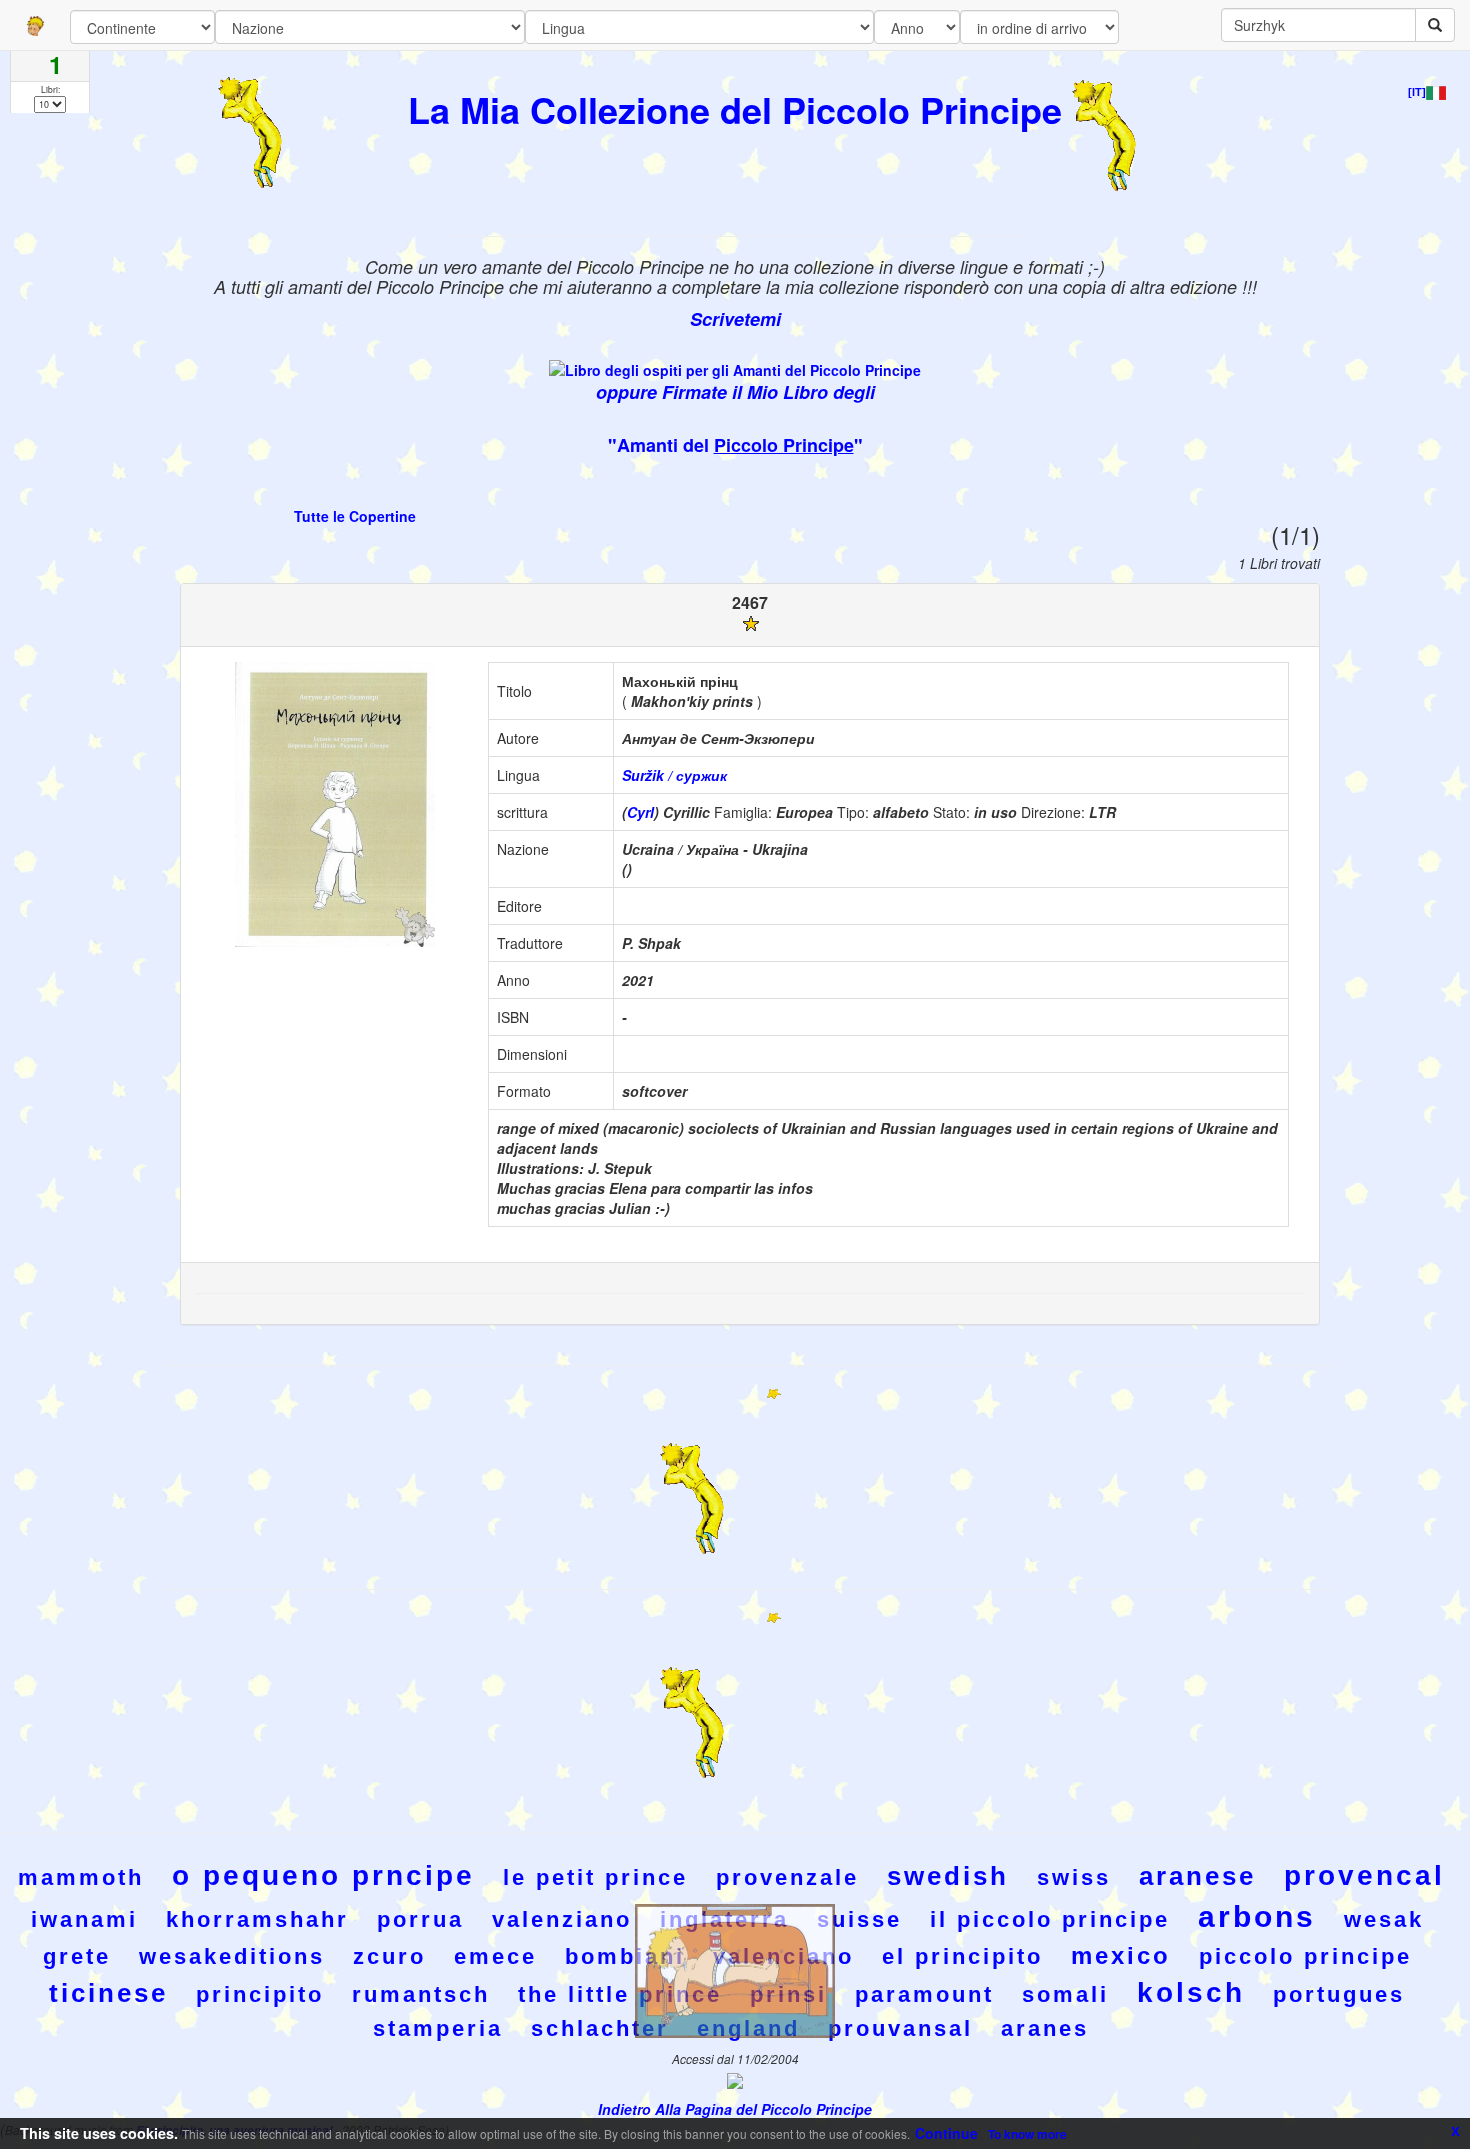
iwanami (84, 1919)
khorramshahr (257, 1919)
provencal (1364, 1875)
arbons (1257, 1916)
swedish (948, 1876)
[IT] (1417, 92)
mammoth (81, 1877)
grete (77, 1956)
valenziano (562, 1919)
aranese (1197, 1876)
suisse (859, 1919)
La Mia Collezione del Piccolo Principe (735, 109)
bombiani (625, 1956)
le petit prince (595, 1877)
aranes (1045, 2028)
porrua (420, 1919)
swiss (1074, 1877)
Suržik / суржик (674, 775)
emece (495, 1956)
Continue (946, 2133)
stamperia (438, 2028)
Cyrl (640, 812)
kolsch (1191, 1992)
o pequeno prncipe (323, 1875)
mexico (1121, 1955)
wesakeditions (232, 1956)
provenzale (787, 1877)
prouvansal (900, 2028)
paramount (924, 1994)
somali (1065, 1994)
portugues (1339, 1994)
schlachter (600, 2028)
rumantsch (421, 1994)
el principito (962, 1956)
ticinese (108, 1993)
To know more (1027, 2134)
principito (260, 1994)
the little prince (620, 1994)
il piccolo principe (1050, 1919)
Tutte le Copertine (355, 516)
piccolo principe (1305, 1956)
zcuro (389, 1956)
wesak (1384, 1919)
